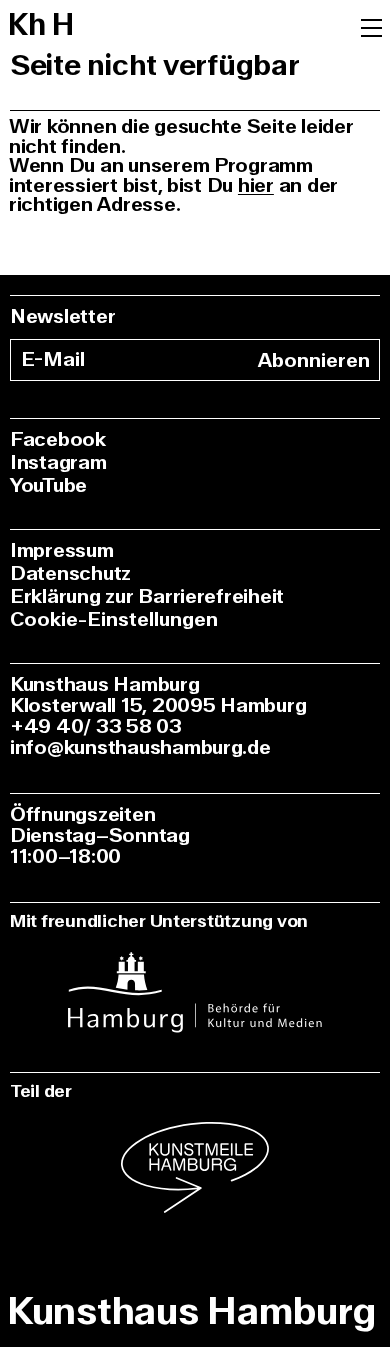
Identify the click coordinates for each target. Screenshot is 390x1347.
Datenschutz (70, 573)
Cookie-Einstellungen (114, 619)
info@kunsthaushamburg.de (140, 747)
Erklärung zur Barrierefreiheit (147, 596)
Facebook (58, 439)
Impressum (62, 550)
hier (256, 185)
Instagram (58, 462)
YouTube (48, 485)
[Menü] (371, 26)
